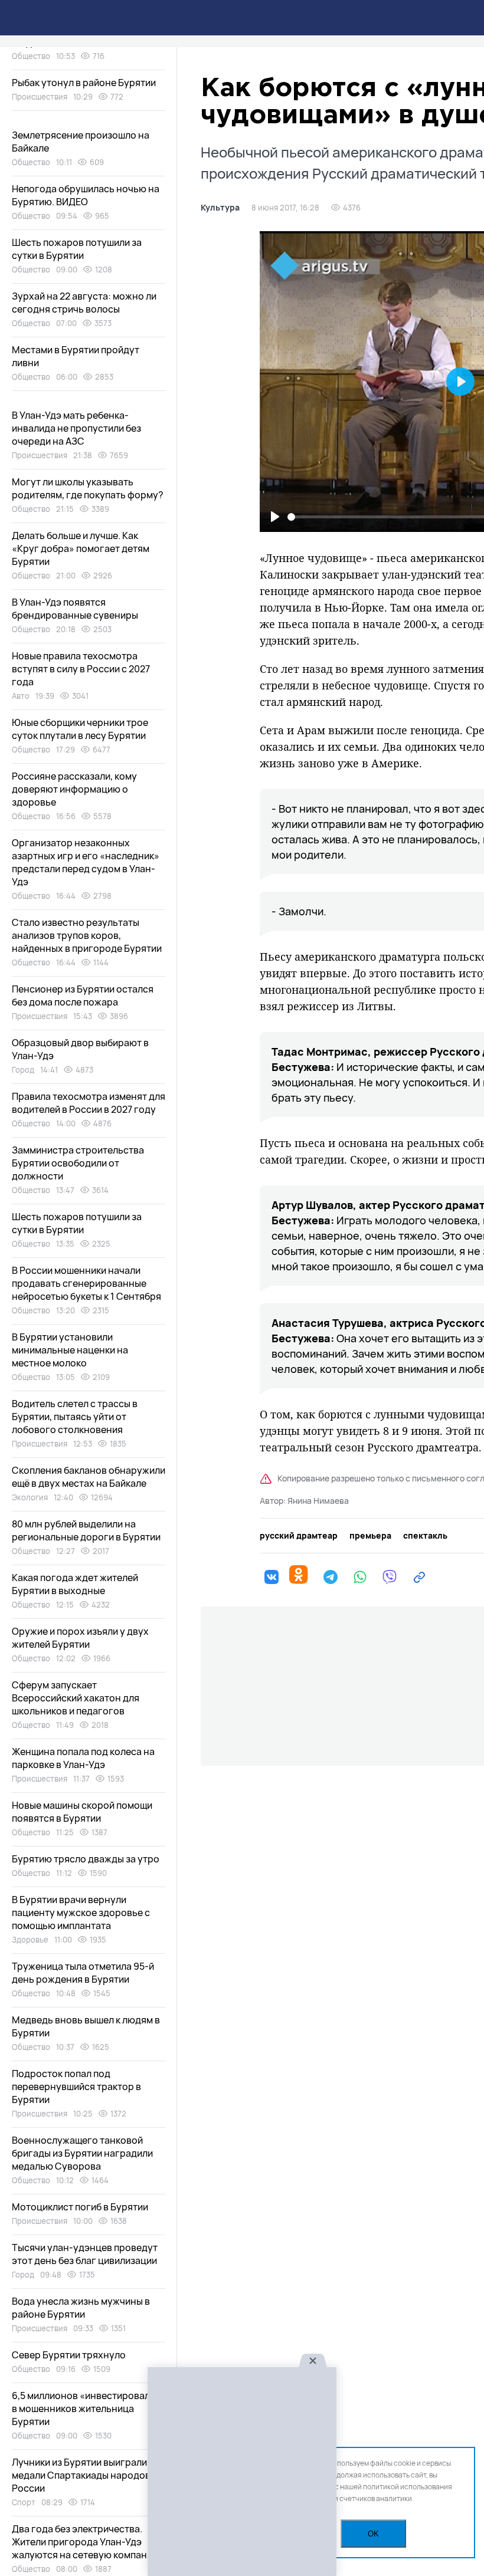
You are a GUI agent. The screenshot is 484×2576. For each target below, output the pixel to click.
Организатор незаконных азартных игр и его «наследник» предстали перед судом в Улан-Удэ (86, 862)
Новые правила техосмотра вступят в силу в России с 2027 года (81, 669)
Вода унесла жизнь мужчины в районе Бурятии (81, 2308)
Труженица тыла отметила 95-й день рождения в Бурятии (83, 1973)
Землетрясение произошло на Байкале (81, 142)
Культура (220, 208)
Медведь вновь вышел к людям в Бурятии (86, 2026)
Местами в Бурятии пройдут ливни (76, 356)
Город (23, 1070)
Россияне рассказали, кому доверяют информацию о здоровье (74, 789)
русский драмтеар (299, 1536)
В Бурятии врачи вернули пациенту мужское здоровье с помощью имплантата (81, 1913)
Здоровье (30, 1940)
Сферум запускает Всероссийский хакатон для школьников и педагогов (76, 1698)
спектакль (425, 1536)
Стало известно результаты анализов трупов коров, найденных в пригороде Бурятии (87, 935)
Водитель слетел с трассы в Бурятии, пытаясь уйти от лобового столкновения (75, 1417)
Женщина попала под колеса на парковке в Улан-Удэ (83, 1758)
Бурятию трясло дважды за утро (86, 1859)
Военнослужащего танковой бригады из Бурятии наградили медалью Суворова (82, 2153)
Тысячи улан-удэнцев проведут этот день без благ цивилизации (85, 2254)
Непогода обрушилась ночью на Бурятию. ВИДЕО (86, 195)
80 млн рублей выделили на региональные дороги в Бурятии (86, 1530)
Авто (21, 696)
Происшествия (40, 97)
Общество (31, 56)
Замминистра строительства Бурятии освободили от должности (78, 1163)
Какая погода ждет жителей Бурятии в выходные (75, 1584)
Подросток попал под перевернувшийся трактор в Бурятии (76, 2087)
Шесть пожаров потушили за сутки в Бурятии (77, 249)
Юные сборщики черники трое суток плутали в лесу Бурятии (80, 729)
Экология (30, 1497)
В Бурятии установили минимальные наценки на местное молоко (70, 1350)
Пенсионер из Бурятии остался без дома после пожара (83, 995)
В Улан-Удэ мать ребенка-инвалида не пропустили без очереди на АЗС (76, 428)
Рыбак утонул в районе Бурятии (84, 83)
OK (373, 2534)
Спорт (24, 2502)
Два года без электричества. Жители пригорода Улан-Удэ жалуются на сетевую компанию (86, 2542)
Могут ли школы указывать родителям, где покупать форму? (88, 488)
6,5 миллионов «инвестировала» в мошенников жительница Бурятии (86, 2409)
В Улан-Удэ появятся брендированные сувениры (75, 609)
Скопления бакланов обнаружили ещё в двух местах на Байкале (89, 1477)
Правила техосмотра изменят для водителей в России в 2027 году (89, 1103)
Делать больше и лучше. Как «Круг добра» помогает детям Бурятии (81, 548)
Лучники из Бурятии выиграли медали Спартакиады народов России (81, 2475)
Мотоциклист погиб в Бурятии (80, 2207)
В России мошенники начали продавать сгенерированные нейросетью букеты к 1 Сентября (86, 1283)
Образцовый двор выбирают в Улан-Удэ (80, 1049)
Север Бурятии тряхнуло (69, 2355)
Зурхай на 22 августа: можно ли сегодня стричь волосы (84, 303)
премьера (370, 1536)
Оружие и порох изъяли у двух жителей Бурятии (80, 1638)
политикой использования (408, 2487)
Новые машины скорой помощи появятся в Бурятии (82, 1812)
